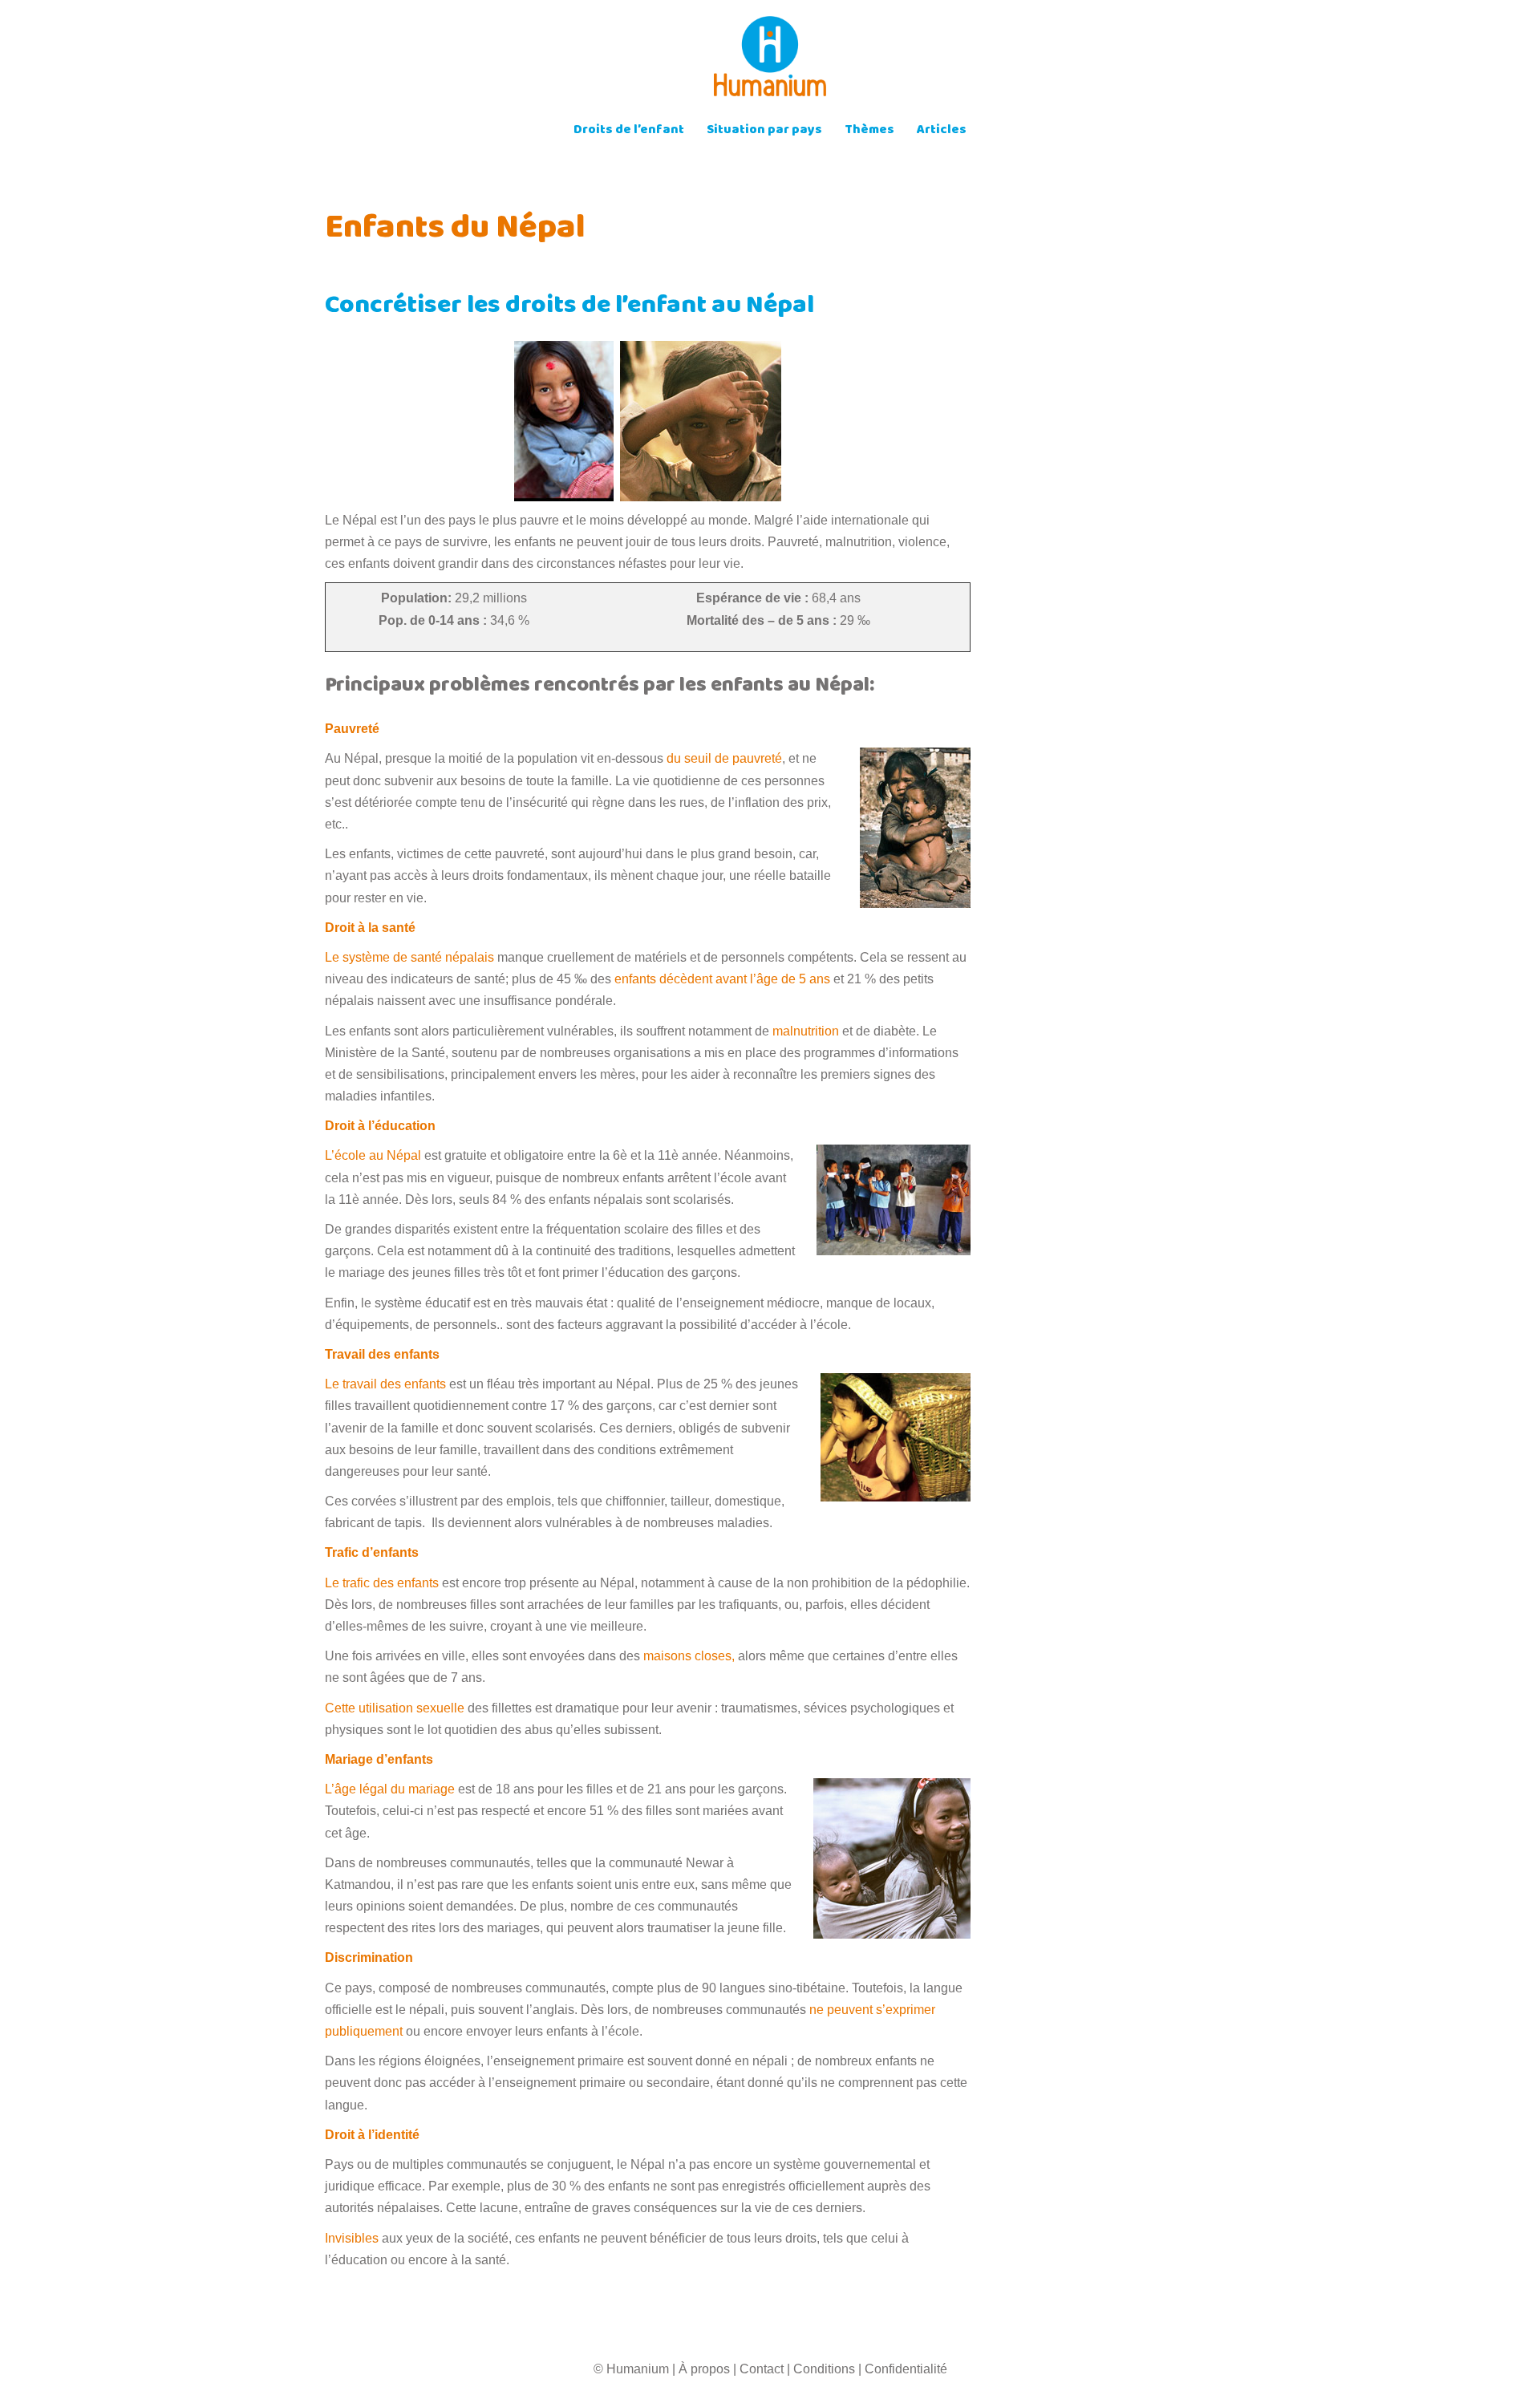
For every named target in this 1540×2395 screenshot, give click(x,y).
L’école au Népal (373, 1155)
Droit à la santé (370, 928)
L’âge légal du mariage (390, 1789)
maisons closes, (689, 1656)
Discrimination (369, 1957)
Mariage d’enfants (379, 1759)
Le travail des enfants (385, 1384)
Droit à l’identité (372, 2135)
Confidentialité (906, 2369)
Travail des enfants (382, 1354)
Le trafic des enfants (382, 1583)
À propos (704, 2369)
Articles (942, 131)
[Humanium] (770, 61)
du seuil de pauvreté (724, 758)
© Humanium (631, 2369)
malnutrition (806, 1031)
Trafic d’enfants (372, 1552)
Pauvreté (352, 729)
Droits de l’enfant (629, 131)
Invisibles (353, 2238)
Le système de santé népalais (409, 957)
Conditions (824, 2369)
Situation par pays (764, 131)
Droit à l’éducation (380, 1126)
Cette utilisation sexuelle (395, 1708)
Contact (762, 2369)
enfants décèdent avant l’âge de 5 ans (724, 979)
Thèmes (869, 131)
